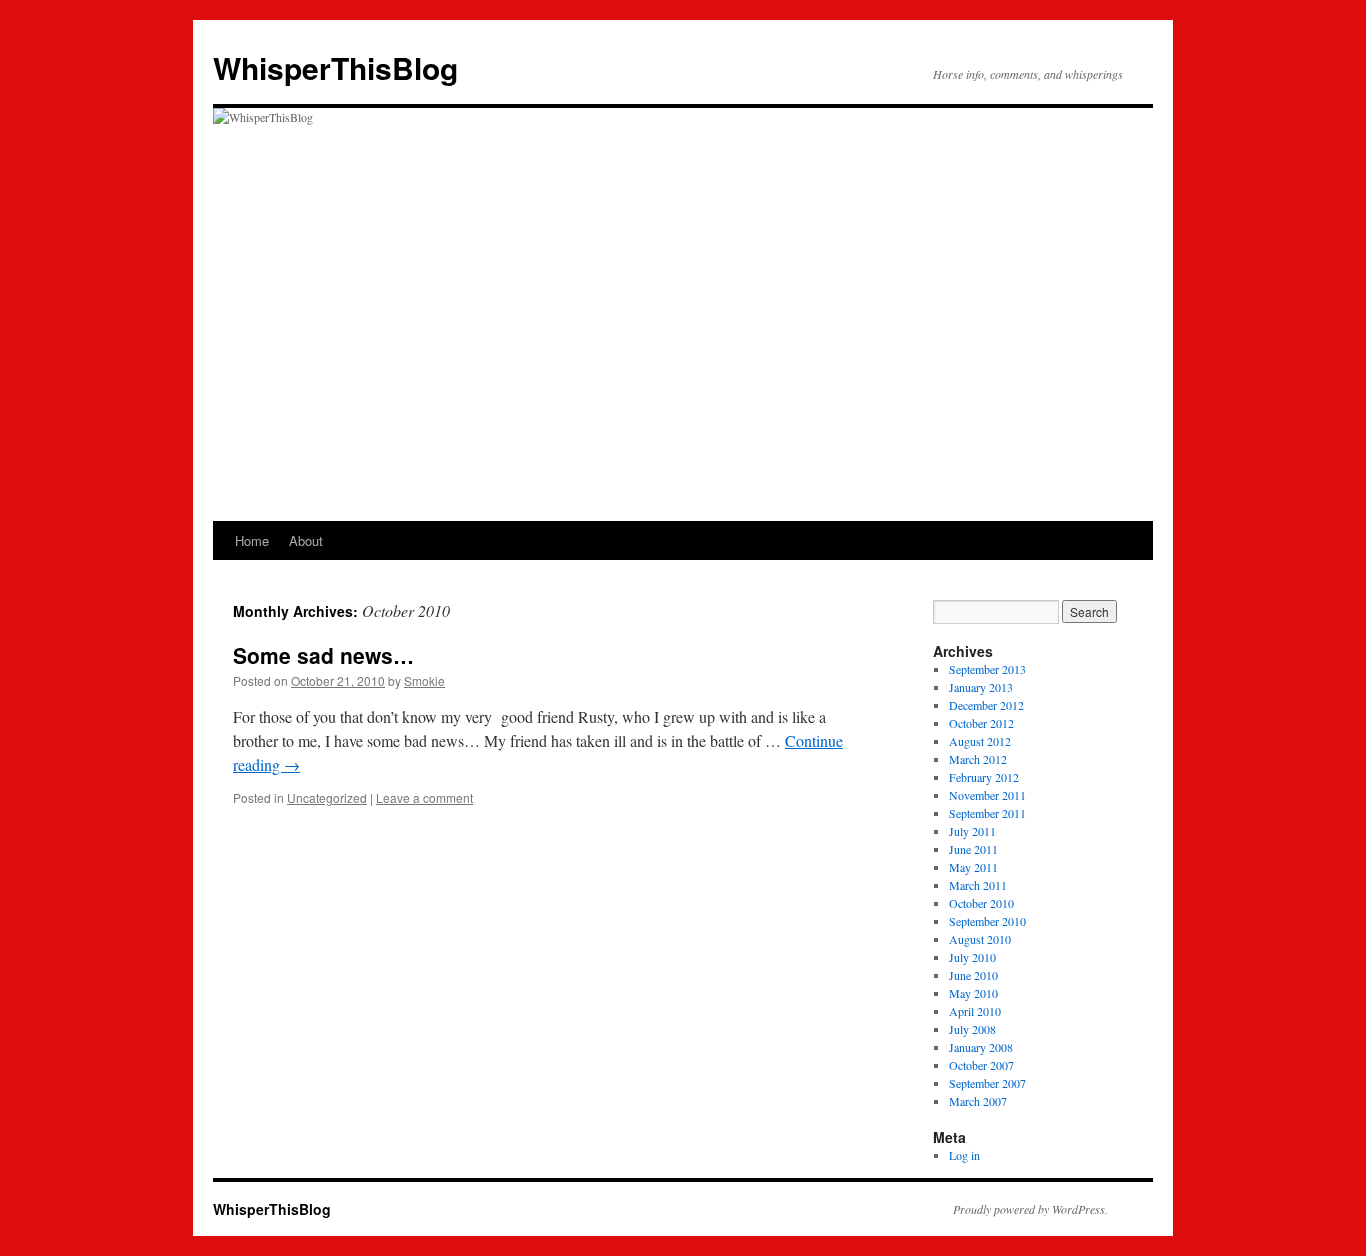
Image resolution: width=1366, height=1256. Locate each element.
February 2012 (984, 777)
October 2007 (981, 1065)
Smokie (424, 680)
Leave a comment (424, 797)
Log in (964, 1155)
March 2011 (978, 885)
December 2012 (986, 705)
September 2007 (987, 1083)
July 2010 (972, 957)
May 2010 (973, 993)
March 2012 (978, 759)
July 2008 (972, 1029)
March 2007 (978, 1101)
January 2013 (981, 687)
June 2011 (973, 849)
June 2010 (973, 975)
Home (252, 540)
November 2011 (987, 795)
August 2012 (980, 741)
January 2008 (981, 1047)
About (306, 540)
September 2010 (987, 921)
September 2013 (987, 669)
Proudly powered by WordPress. (1030, 1209)
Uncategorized (327, 797)
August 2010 (980, 939)
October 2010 (981, 903)
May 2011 (973, 867)
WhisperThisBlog (335, 67)
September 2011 (987, 813)
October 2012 (981, 723)
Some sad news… (323, 655)
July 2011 (972, 831)
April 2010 (975, 1011)
